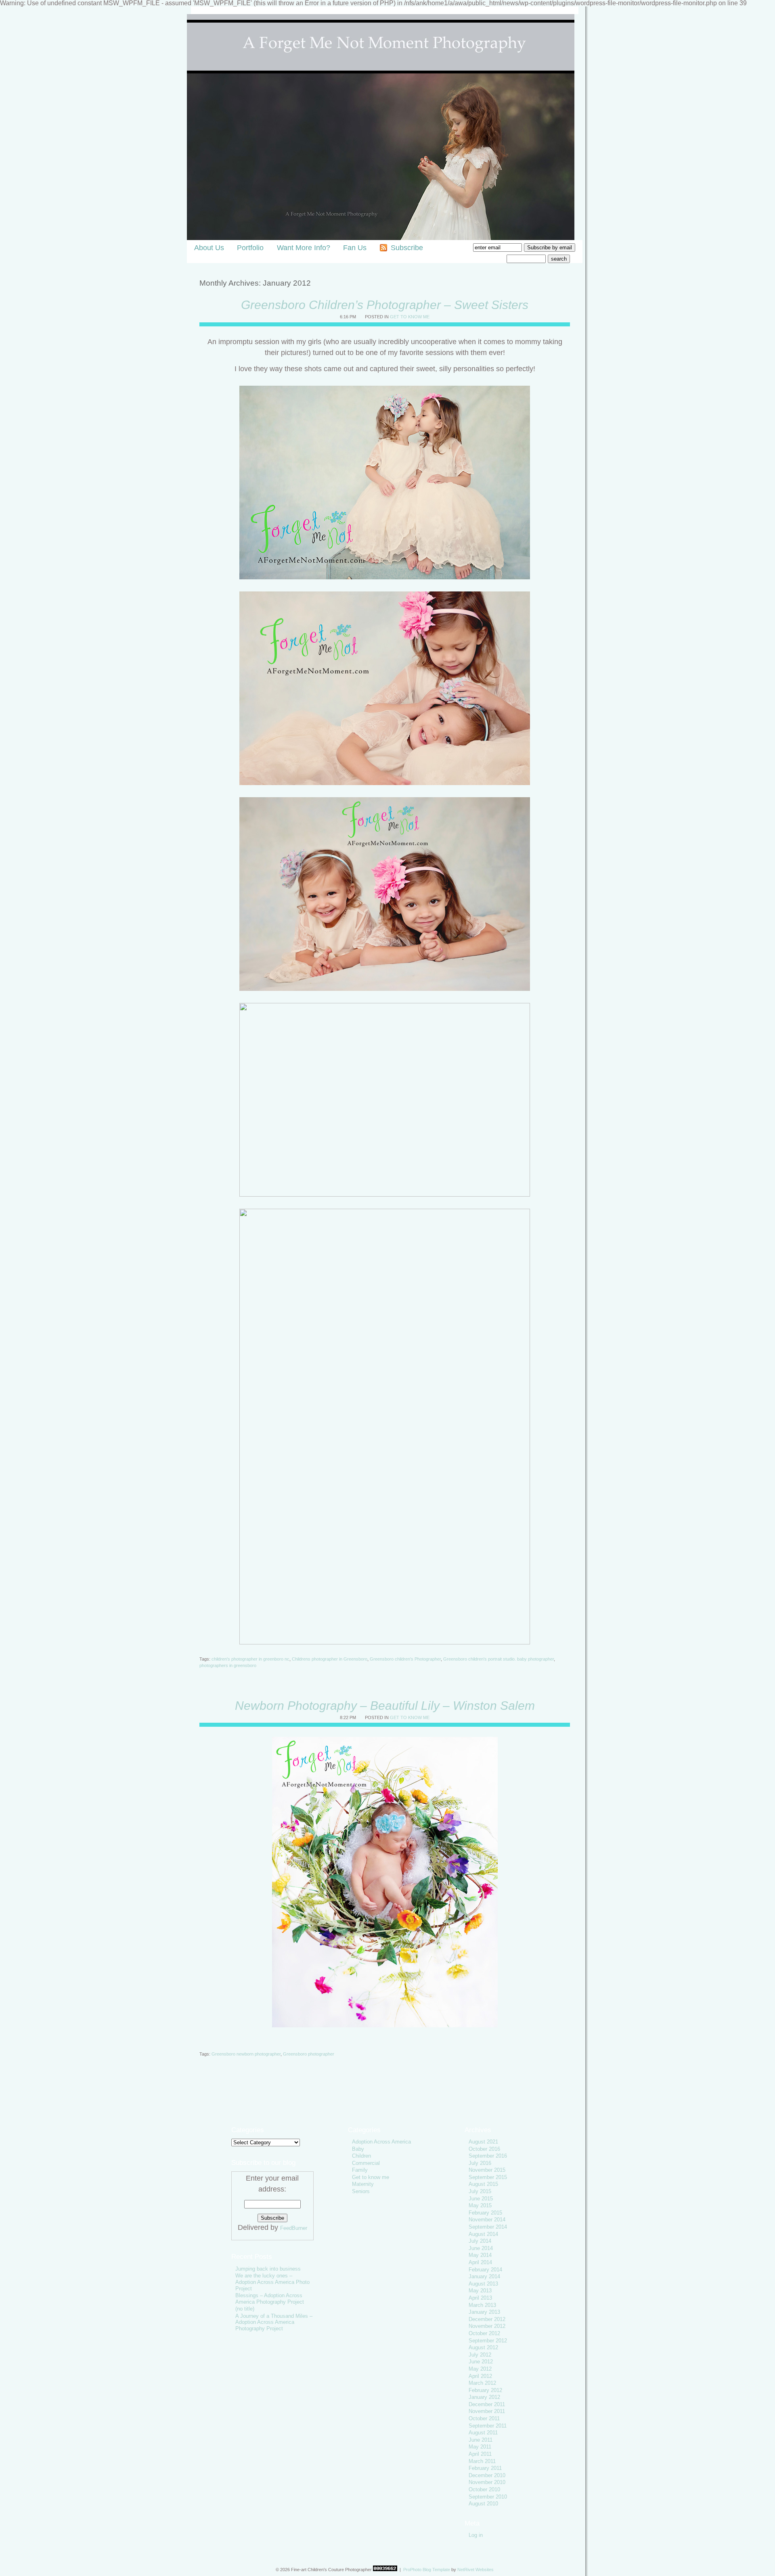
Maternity (363, 2184)
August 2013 (483, 2284)
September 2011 (488, 2426)
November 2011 (487, 2411)
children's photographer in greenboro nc (250, 1659)
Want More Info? (304, 248)
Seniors (361, 2191)
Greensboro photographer (309, 2054)
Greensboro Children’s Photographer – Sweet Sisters (385, 305)
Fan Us (355, 248)
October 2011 (484, 2418)
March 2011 (482, 2461)
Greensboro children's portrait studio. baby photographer (499, 1659)
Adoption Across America (381, 2142)
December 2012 (487, 2319)
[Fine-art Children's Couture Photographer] (385, 12)
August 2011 (483, 2433)
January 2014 (484, 2276)
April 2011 (480, 2454)
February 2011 (485, 2468)
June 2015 (481, 2199)
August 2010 (483, 2504)
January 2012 (484, 2397)
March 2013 (482, 2305)
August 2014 (483, 2234)
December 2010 (487, 2475)
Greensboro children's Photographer (405, 1659)
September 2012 (488, 2341)
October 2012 (484, 2333)
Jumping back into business (268, 2269)
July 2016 (480, 2163)
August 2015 (483, 2184)
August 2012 (483, 2347)
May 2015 (480, 2205)
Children (361, 2156)
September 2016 (488, 2156)
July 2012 (480, 2355)
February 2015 (485, 2213)
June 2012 (481, 2362)
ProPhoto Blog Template (427, 2570)
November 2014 (487, 2220)
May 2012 (480, 2369)
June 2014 (481, 2248)
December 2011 (487, 2404)
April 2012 (480, 2376)
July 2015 (480, 2191)
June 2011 (481, 2440)
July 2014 (480, 2241)
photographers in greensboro (228, 1665)
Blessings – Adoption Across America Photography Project (270, 2299)
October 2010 (484, 2489)
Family (360, 2170)
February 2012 (485, 2390)
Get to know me (410, 317)
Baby (358, 2149)
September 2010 (488, 2497)
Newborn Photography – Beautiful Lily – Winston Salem (385, 1706)
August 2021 (483, 2142)
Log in (476, 2535)
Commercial (366, 2163)
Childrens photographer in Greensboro (330, 1659)
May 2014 (480, 2255)
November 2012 (487, 2326)
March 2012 (482, 2383)
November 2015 (487, 2170)
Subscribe (407, 248)
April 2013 (480, 2298)
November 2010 (487, 2482)
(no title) (245, 2309)
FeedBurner (294, 2228)
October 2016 (484, 2149)
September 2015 (488, 2177)
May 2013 (480, 2291)
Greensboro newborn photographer (246, 2054)
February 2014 (485, 2270)
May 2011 (480, 2447)
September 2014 (488, 2227)
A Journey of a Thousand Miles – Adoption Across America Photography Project (274, 2322)
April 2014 (480, 2262)
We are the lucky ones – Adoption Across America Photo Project (272, 2282)
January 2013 (484, 2312)
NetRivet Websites (475, 2570)
